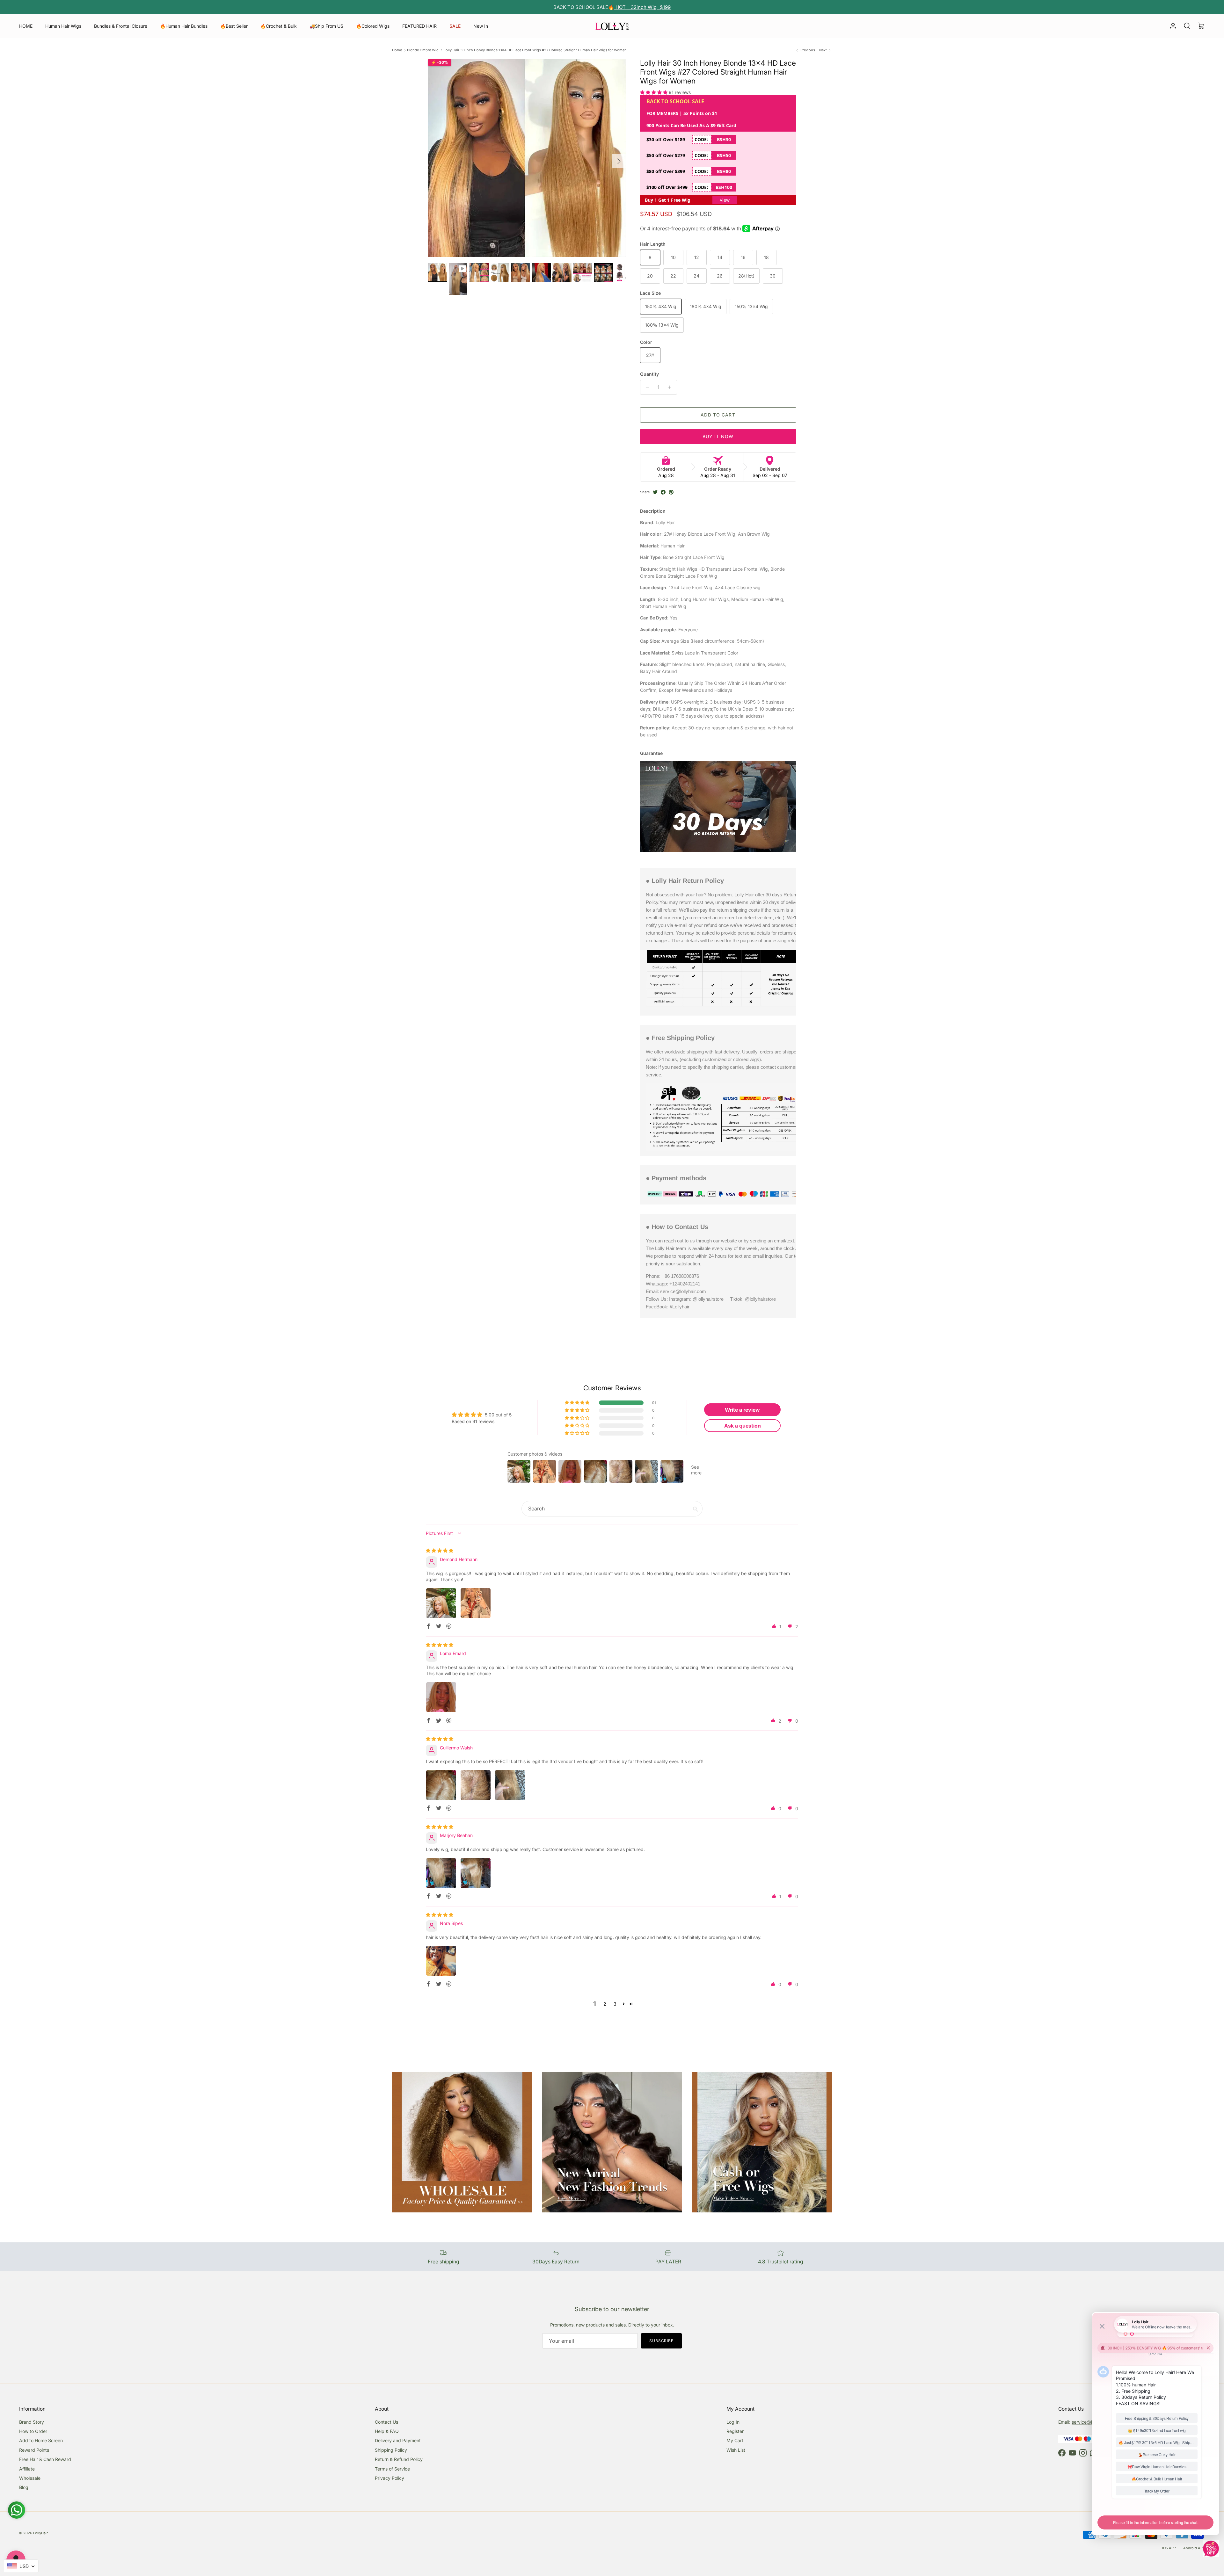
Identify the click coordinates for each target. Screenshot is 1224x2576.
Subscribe (662, 2341)
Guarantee (651, 753)
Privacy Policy (390, 2478)
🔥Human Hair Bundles (184, 26)
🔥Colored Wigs (373, 26)
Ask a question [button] (743, 1426)
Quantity (649, 374)
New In (481, 26)
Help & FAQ (387, 2431)
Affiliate (27, 2469)
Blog (24, 2487)
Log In (733, 2422)
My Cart (735, 2440)
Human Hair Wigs (63, 26)
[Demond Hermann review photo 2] (476, 1603)
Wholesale (30, 2478)
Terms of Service (392, 2469)
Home (397, 50)
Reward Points (34, 2450)
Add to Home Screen (41, 2440)
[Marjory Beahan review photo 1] (441, 1873)
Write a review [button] (742, 1410)
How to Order (33, 2431)
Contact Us (386, 2422)
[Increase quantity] (671, 387)
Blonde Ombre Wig (423, 50)
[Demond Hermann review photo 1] (441, 1603)
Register (735, 2431)
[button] (654, 92)
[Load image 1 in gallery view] (527, 158)
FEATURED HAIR (419, 26)
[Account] (1172, 26)
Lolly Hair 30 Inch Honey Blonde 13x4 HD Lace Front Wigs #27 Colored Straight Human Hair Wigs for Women (535, 50)
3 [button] (615, 2004)
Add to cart (718, 415)
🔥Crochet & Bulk (279, 26)
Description (653, 511)
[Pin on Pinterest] (671, 492)
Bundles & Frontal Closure (121, 26)
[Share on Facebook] (663, 492)
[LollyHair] (612, 26)
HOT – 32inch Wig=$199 (642, 7)
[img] (440, 1550)
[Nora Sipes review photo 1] (441, 1961)
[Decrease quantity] (646, 387)
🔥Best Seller (234, 26)
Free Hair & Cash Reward (45, 2459)
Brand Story (32, 2422)
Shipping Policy (391, 2450)
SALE (455, 26)
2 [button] (605, 2004)
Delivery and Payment (398, 2440)
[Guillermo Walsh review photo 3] (510, 1785)
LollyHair (40, 2533)
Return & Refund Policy (399, 2459)
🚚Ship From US (326, 26)
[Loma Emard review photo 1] (441, 1697)
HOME (26, 26)
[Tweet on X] (655, 492)
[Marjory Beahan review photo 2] (476, 1873)
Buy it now (718, 436)
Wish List (736, 2450)
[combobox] (21, 2566)
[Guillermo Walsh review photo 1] (441, 1785)
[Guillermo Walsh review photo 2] (476, 1785)
